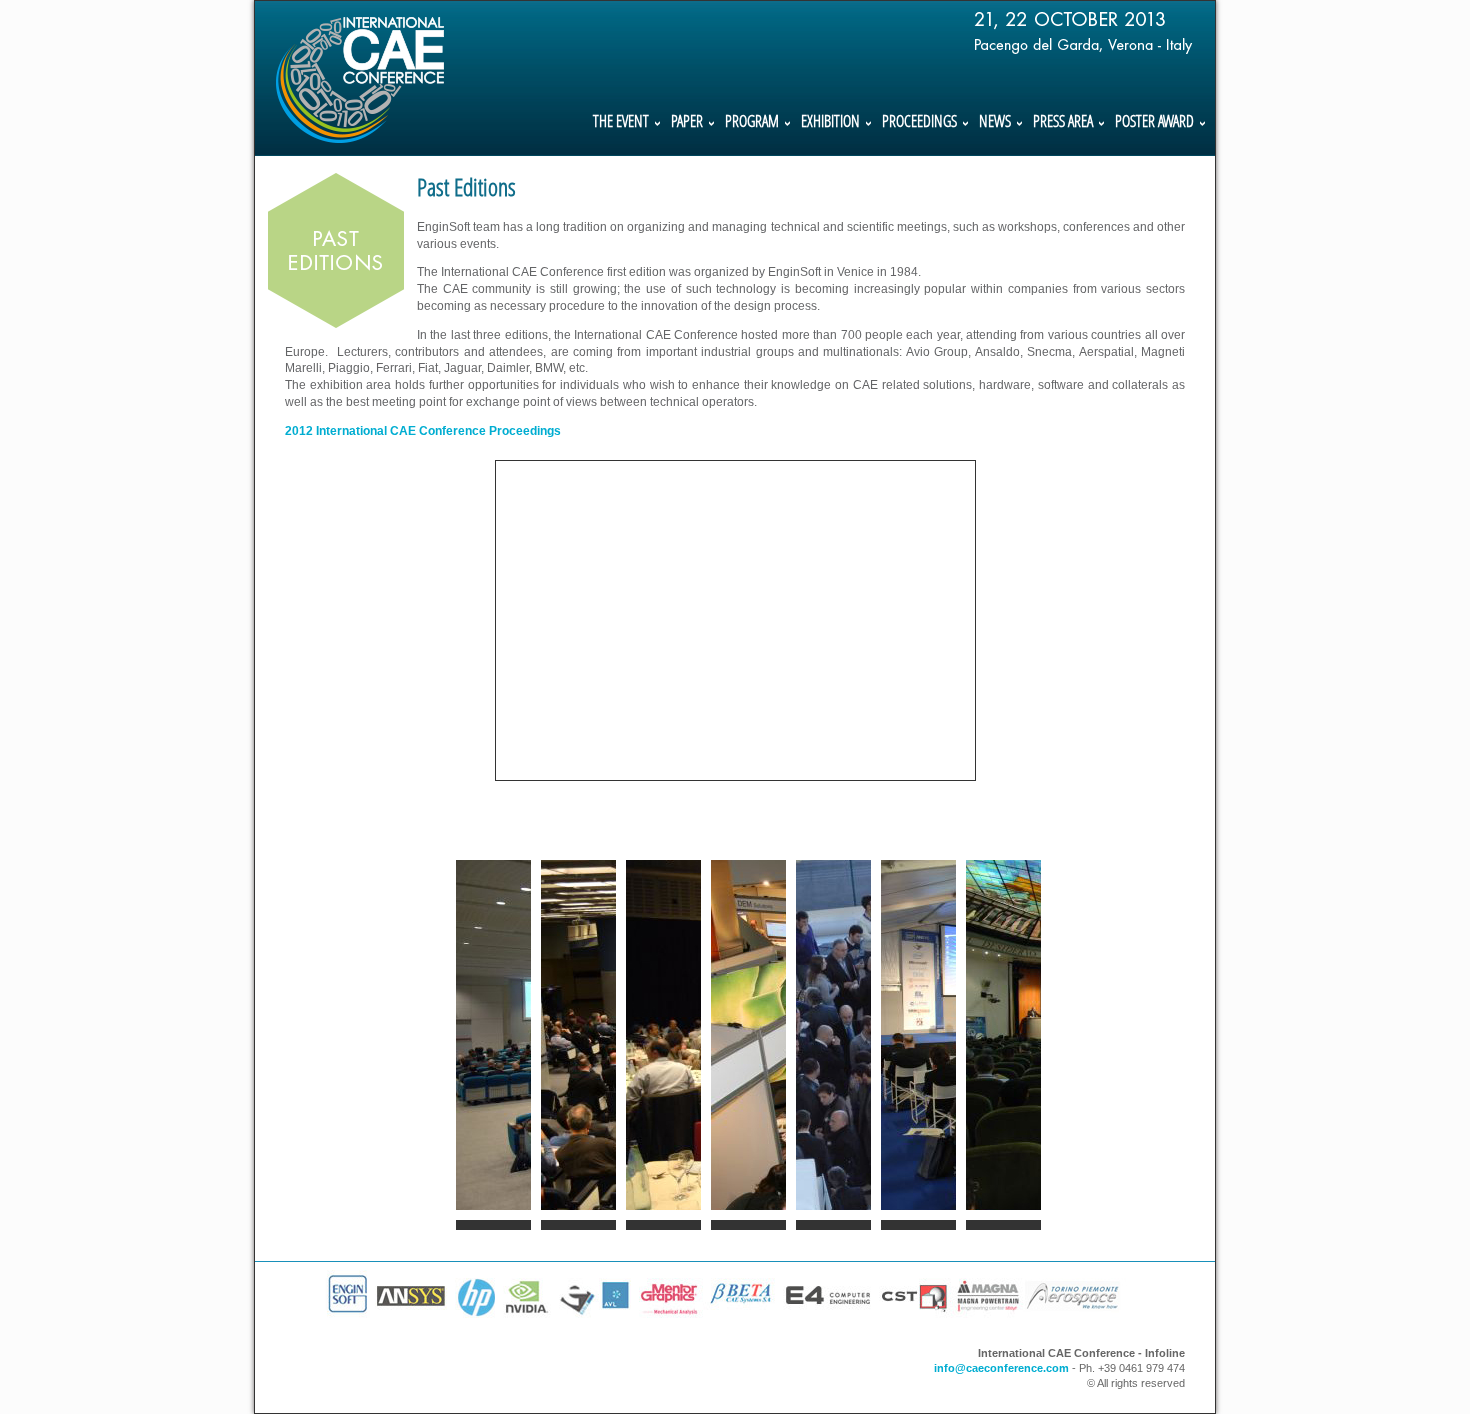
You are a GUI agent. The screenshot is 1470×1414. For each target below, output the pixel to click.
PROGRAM (752, 123)
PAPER (687, 123)
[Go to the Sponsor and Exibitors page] (725, 1329)
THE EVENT (621, 123)
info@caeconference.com (1001, 1368)
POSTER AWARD (1154, 123)
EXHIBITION (830, 123)
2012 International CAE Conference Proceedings (423, 431)
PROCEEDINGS (919, 123)
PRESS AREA (1063, 123)
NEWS (995, 123)
